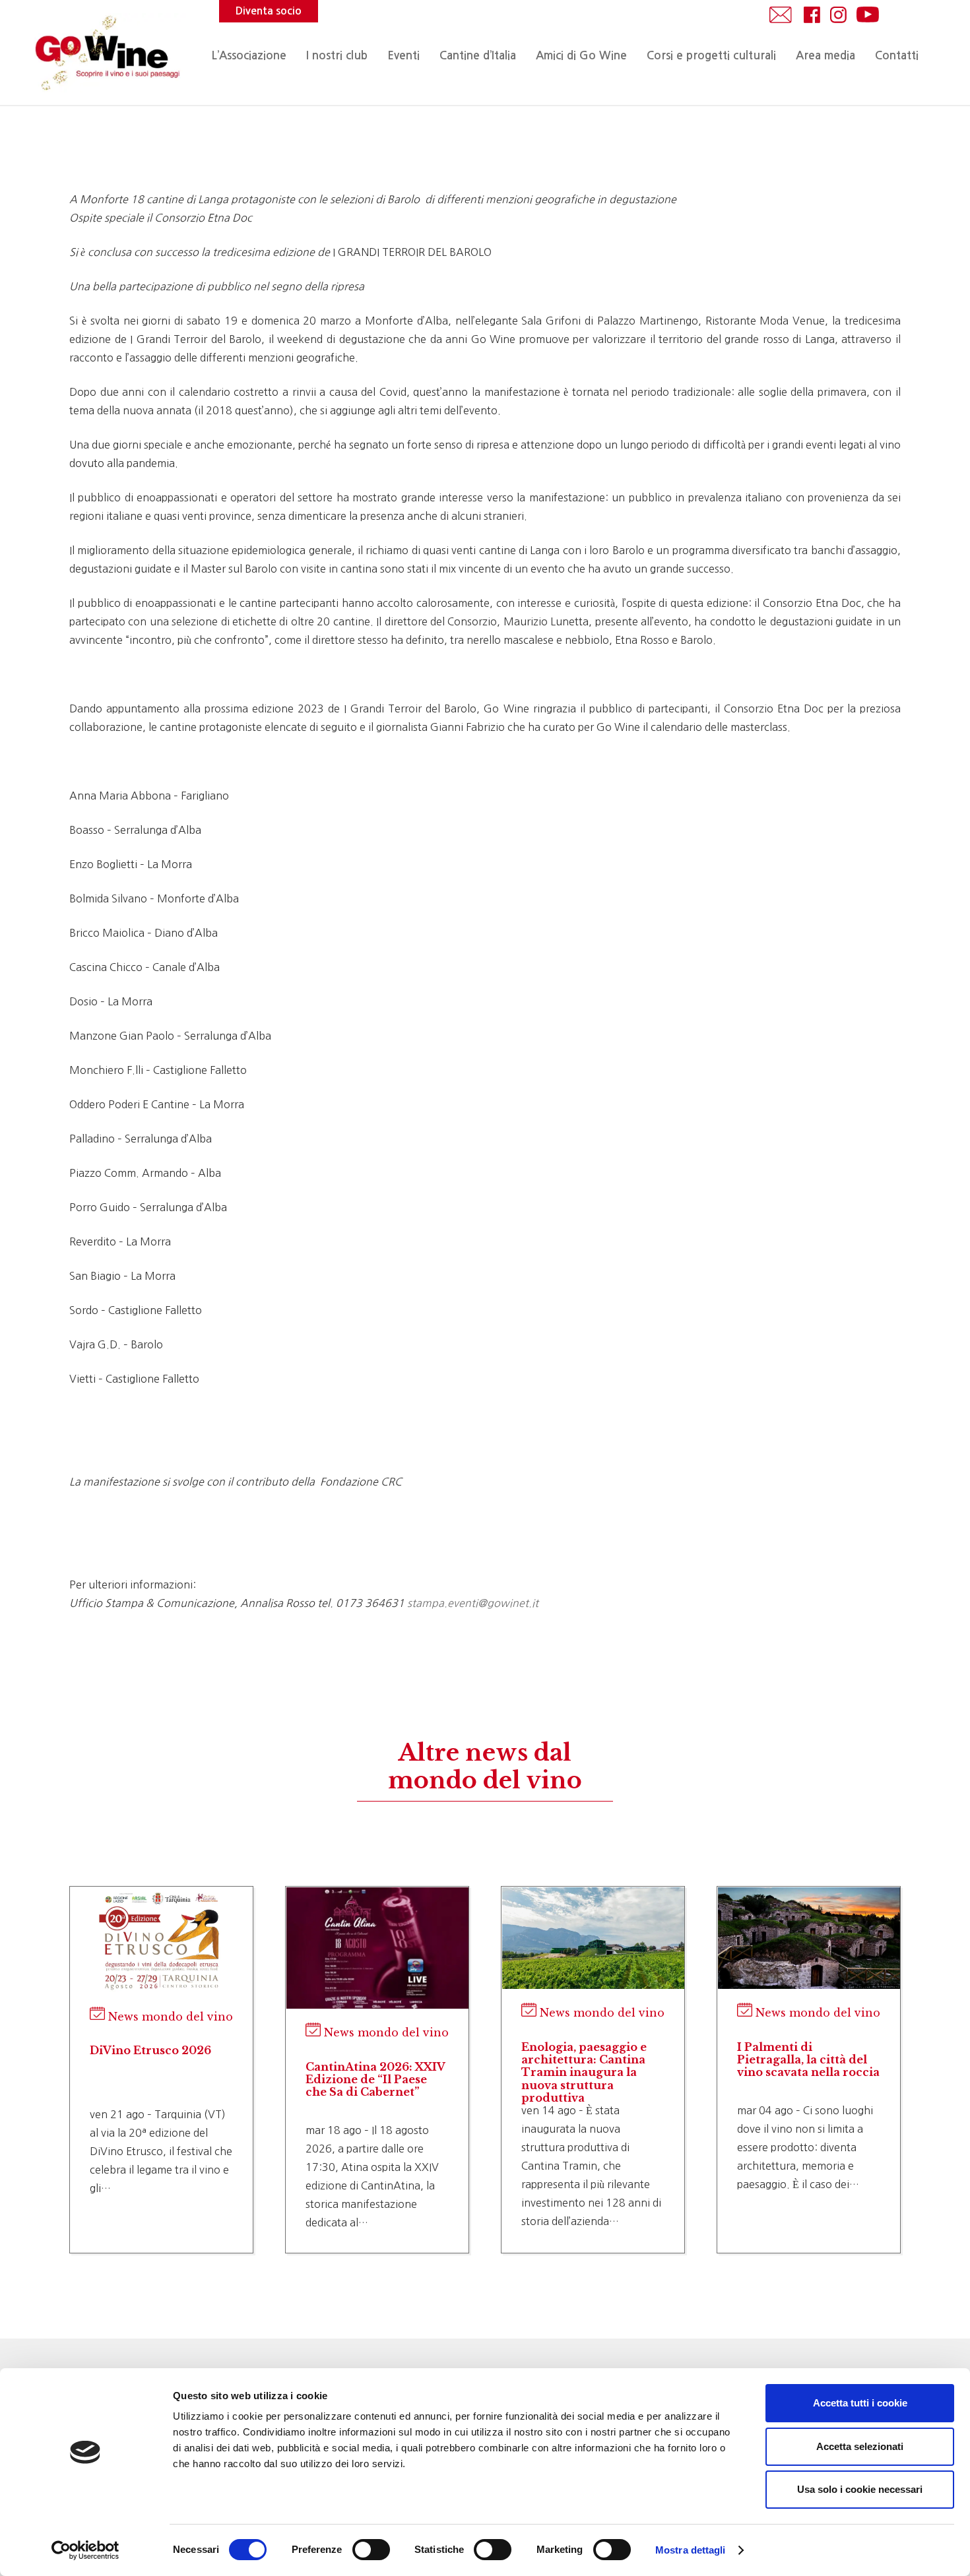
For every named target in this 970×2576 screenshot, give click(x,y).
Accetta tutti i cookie (860, 2403)
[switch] (371, 2550)
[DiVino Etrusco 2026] (162, 1940)
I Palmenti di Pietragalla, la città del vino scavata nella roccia (808, 2059)
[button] (427, 56)
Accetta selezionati (860, 2446)
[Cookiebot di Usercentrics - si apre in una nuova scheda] (85, 2550)
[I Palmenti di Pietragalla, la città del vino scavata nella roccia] (809, 1938)
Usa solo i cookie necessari (860, 2489)
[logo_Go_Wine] (106, 53)
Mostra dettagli (691, 2550)
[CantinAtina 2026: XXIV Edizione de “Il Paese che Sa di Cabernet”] (377, 1948)
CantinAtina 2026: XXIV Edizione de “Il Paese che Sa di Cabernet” (375, 2079)
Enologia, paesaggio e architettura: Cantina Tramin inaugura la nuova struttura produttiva (584, 2072)
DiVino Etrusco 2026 (150, 2050)
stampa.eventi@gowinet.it (473, 1603)
